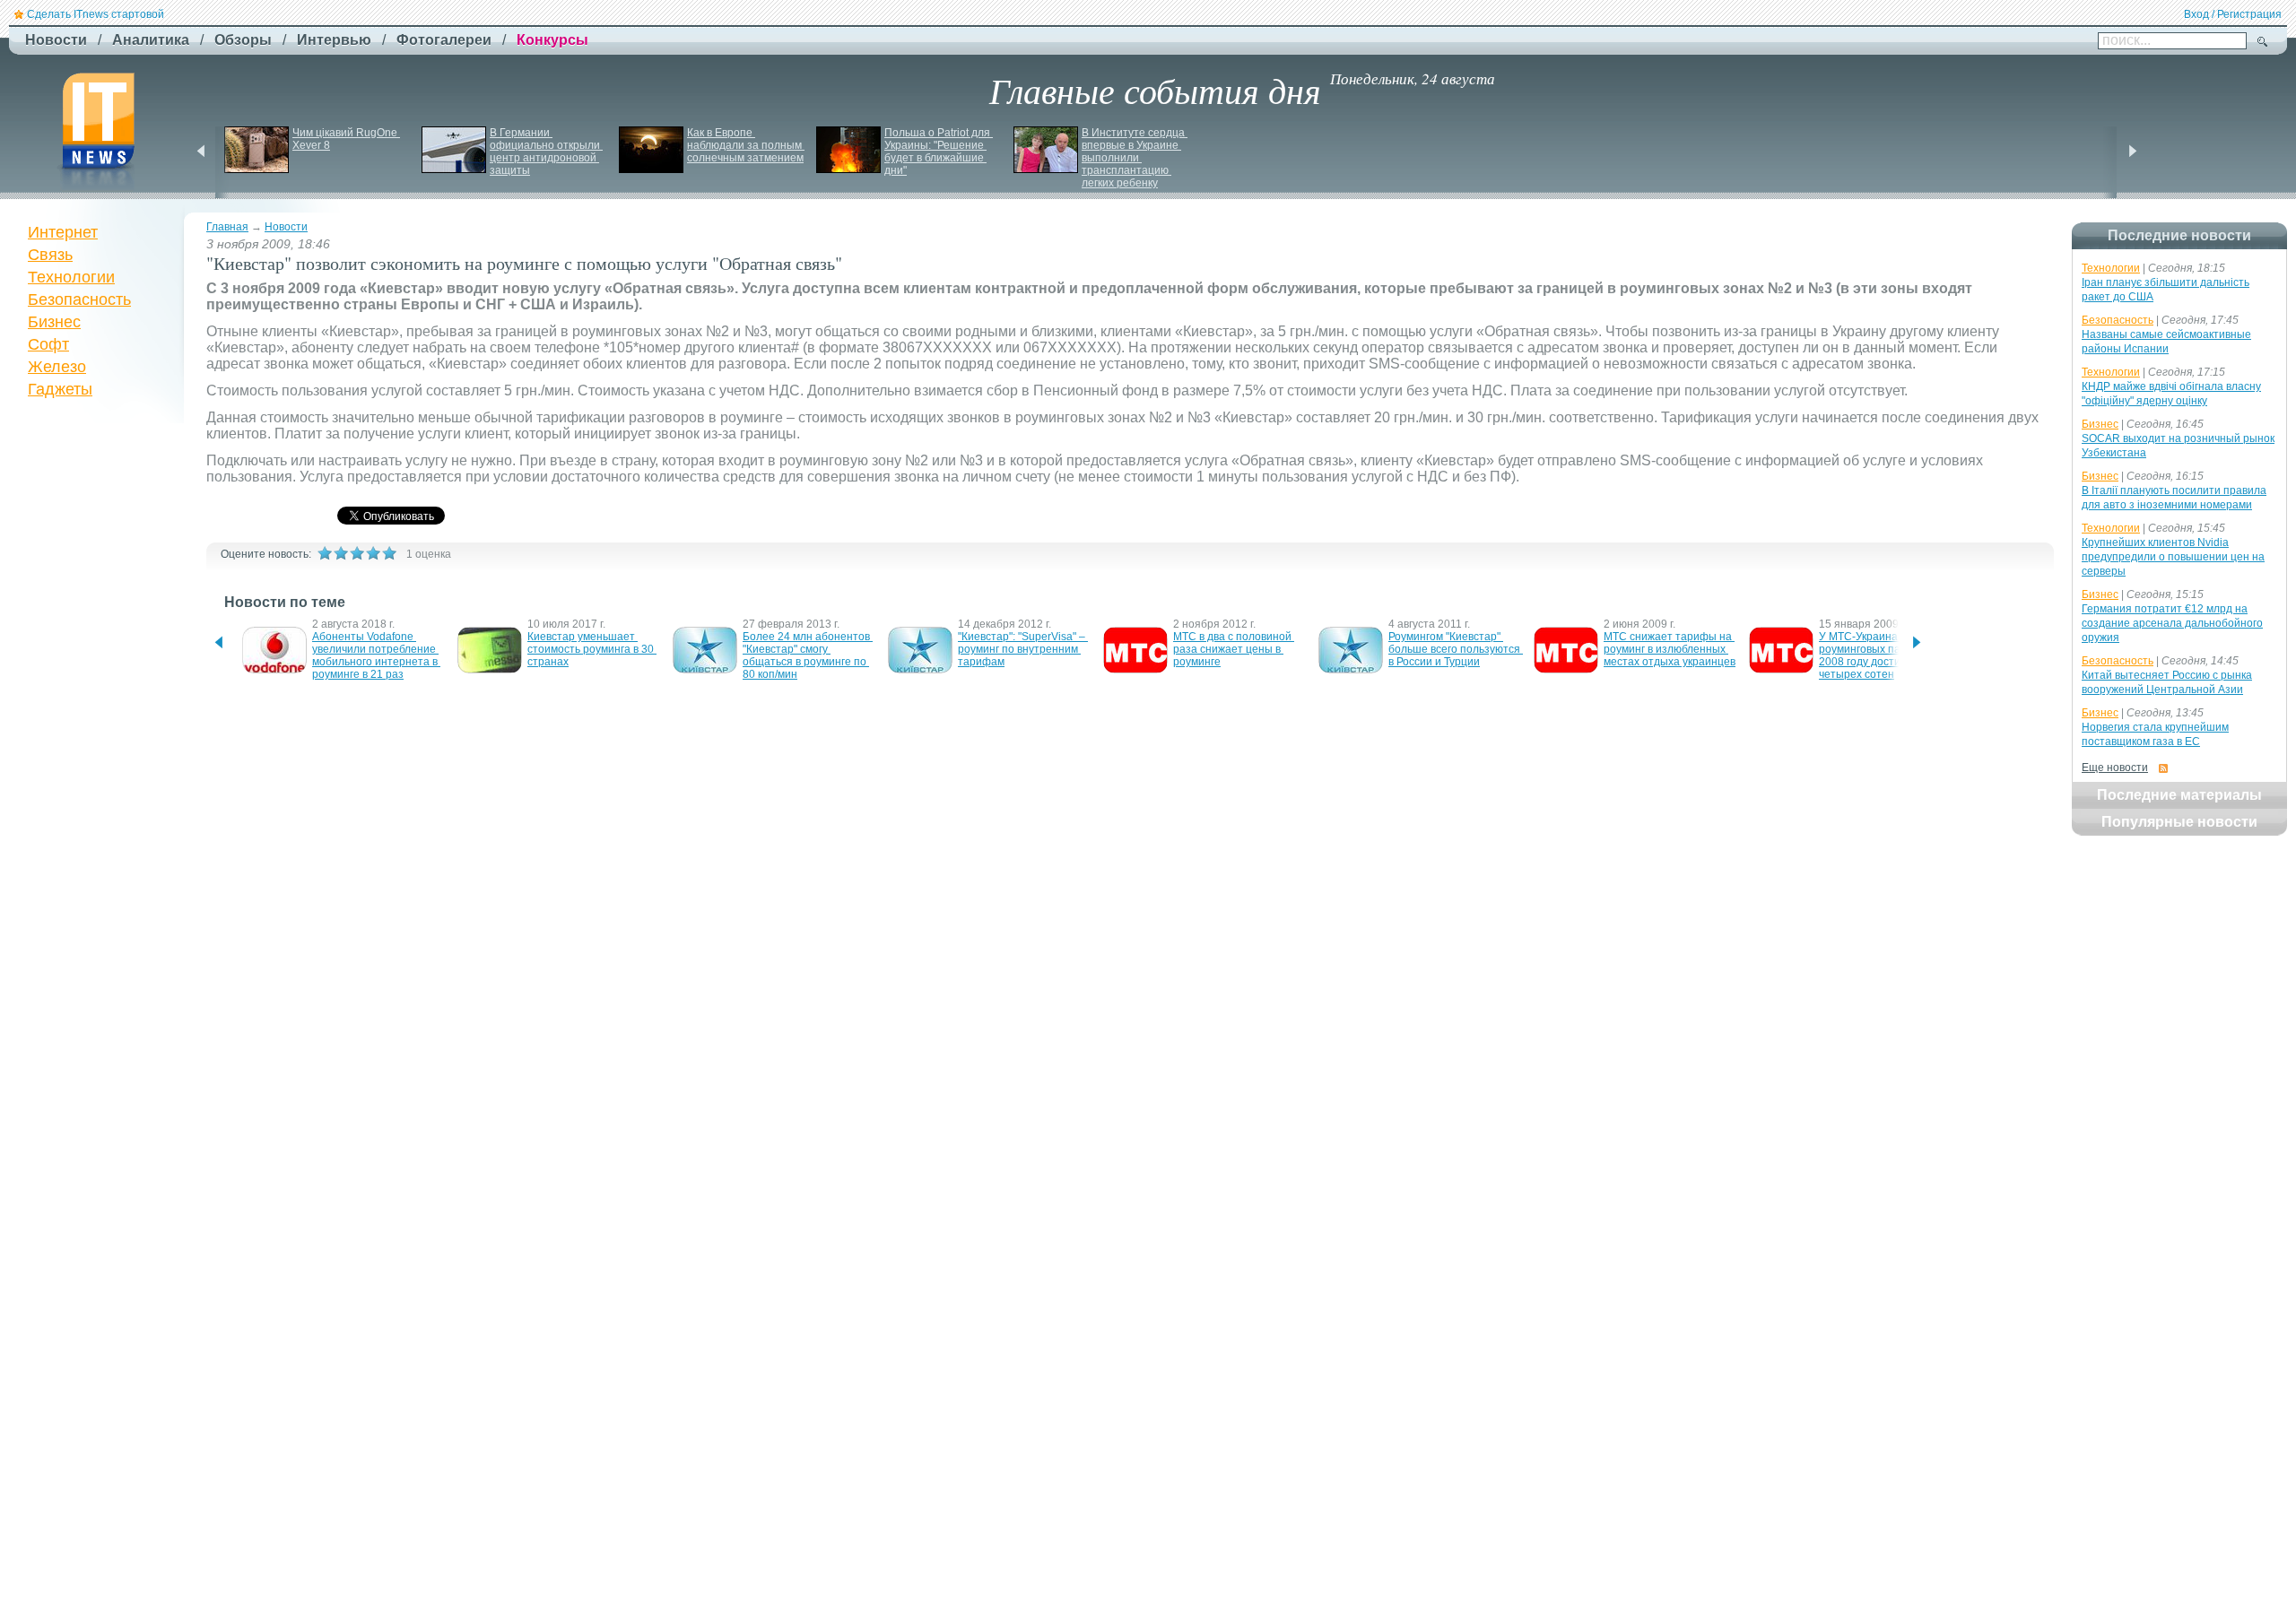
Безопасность (79, 299)
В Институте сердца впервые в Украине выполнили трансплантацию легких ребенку (1135, 158)
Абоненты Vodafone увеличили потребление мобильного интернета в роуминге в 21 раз (376, 655)
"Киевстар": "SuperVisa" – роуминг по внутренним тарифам (1023, 649)
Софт (48, 344)
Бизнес (54, 322)
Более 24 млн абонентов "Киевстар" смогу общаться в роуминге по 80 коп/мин (808, 655)
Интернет (63, 232)
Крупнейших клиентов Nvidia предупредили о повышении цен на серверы (2173, 557)
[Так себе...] (357, 553)
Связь (50, 255)
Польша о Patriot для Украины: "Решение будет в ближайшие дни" (939, 152)
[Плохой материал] (341, 553)
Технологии (71, 277)
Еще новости (2115, 768)
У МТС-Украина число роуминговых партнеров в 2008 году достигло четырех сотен (1886, 655)
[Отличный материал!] (389, 553)
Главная (227, 227)
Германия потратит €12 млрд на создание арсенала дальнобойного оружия (2172, 623)
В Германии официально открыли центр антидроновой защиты (546, 152)
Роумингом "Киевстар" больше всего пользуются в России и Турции (1456, 649)
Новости (286, 227)
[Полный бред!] (325, 553)
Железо (57, 367)
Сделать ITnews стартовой (96, 14)
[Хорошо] (373, 553)
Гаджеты (60, 389)
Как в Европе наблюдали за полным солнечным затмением (746, 145)
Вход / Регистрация (2233, 14)
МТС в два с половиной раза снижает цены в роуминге (1234, 649)
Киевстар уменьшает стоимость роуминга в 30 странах (592, 649)
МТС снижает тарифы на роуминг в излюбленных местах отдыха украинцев (1670, 649)
